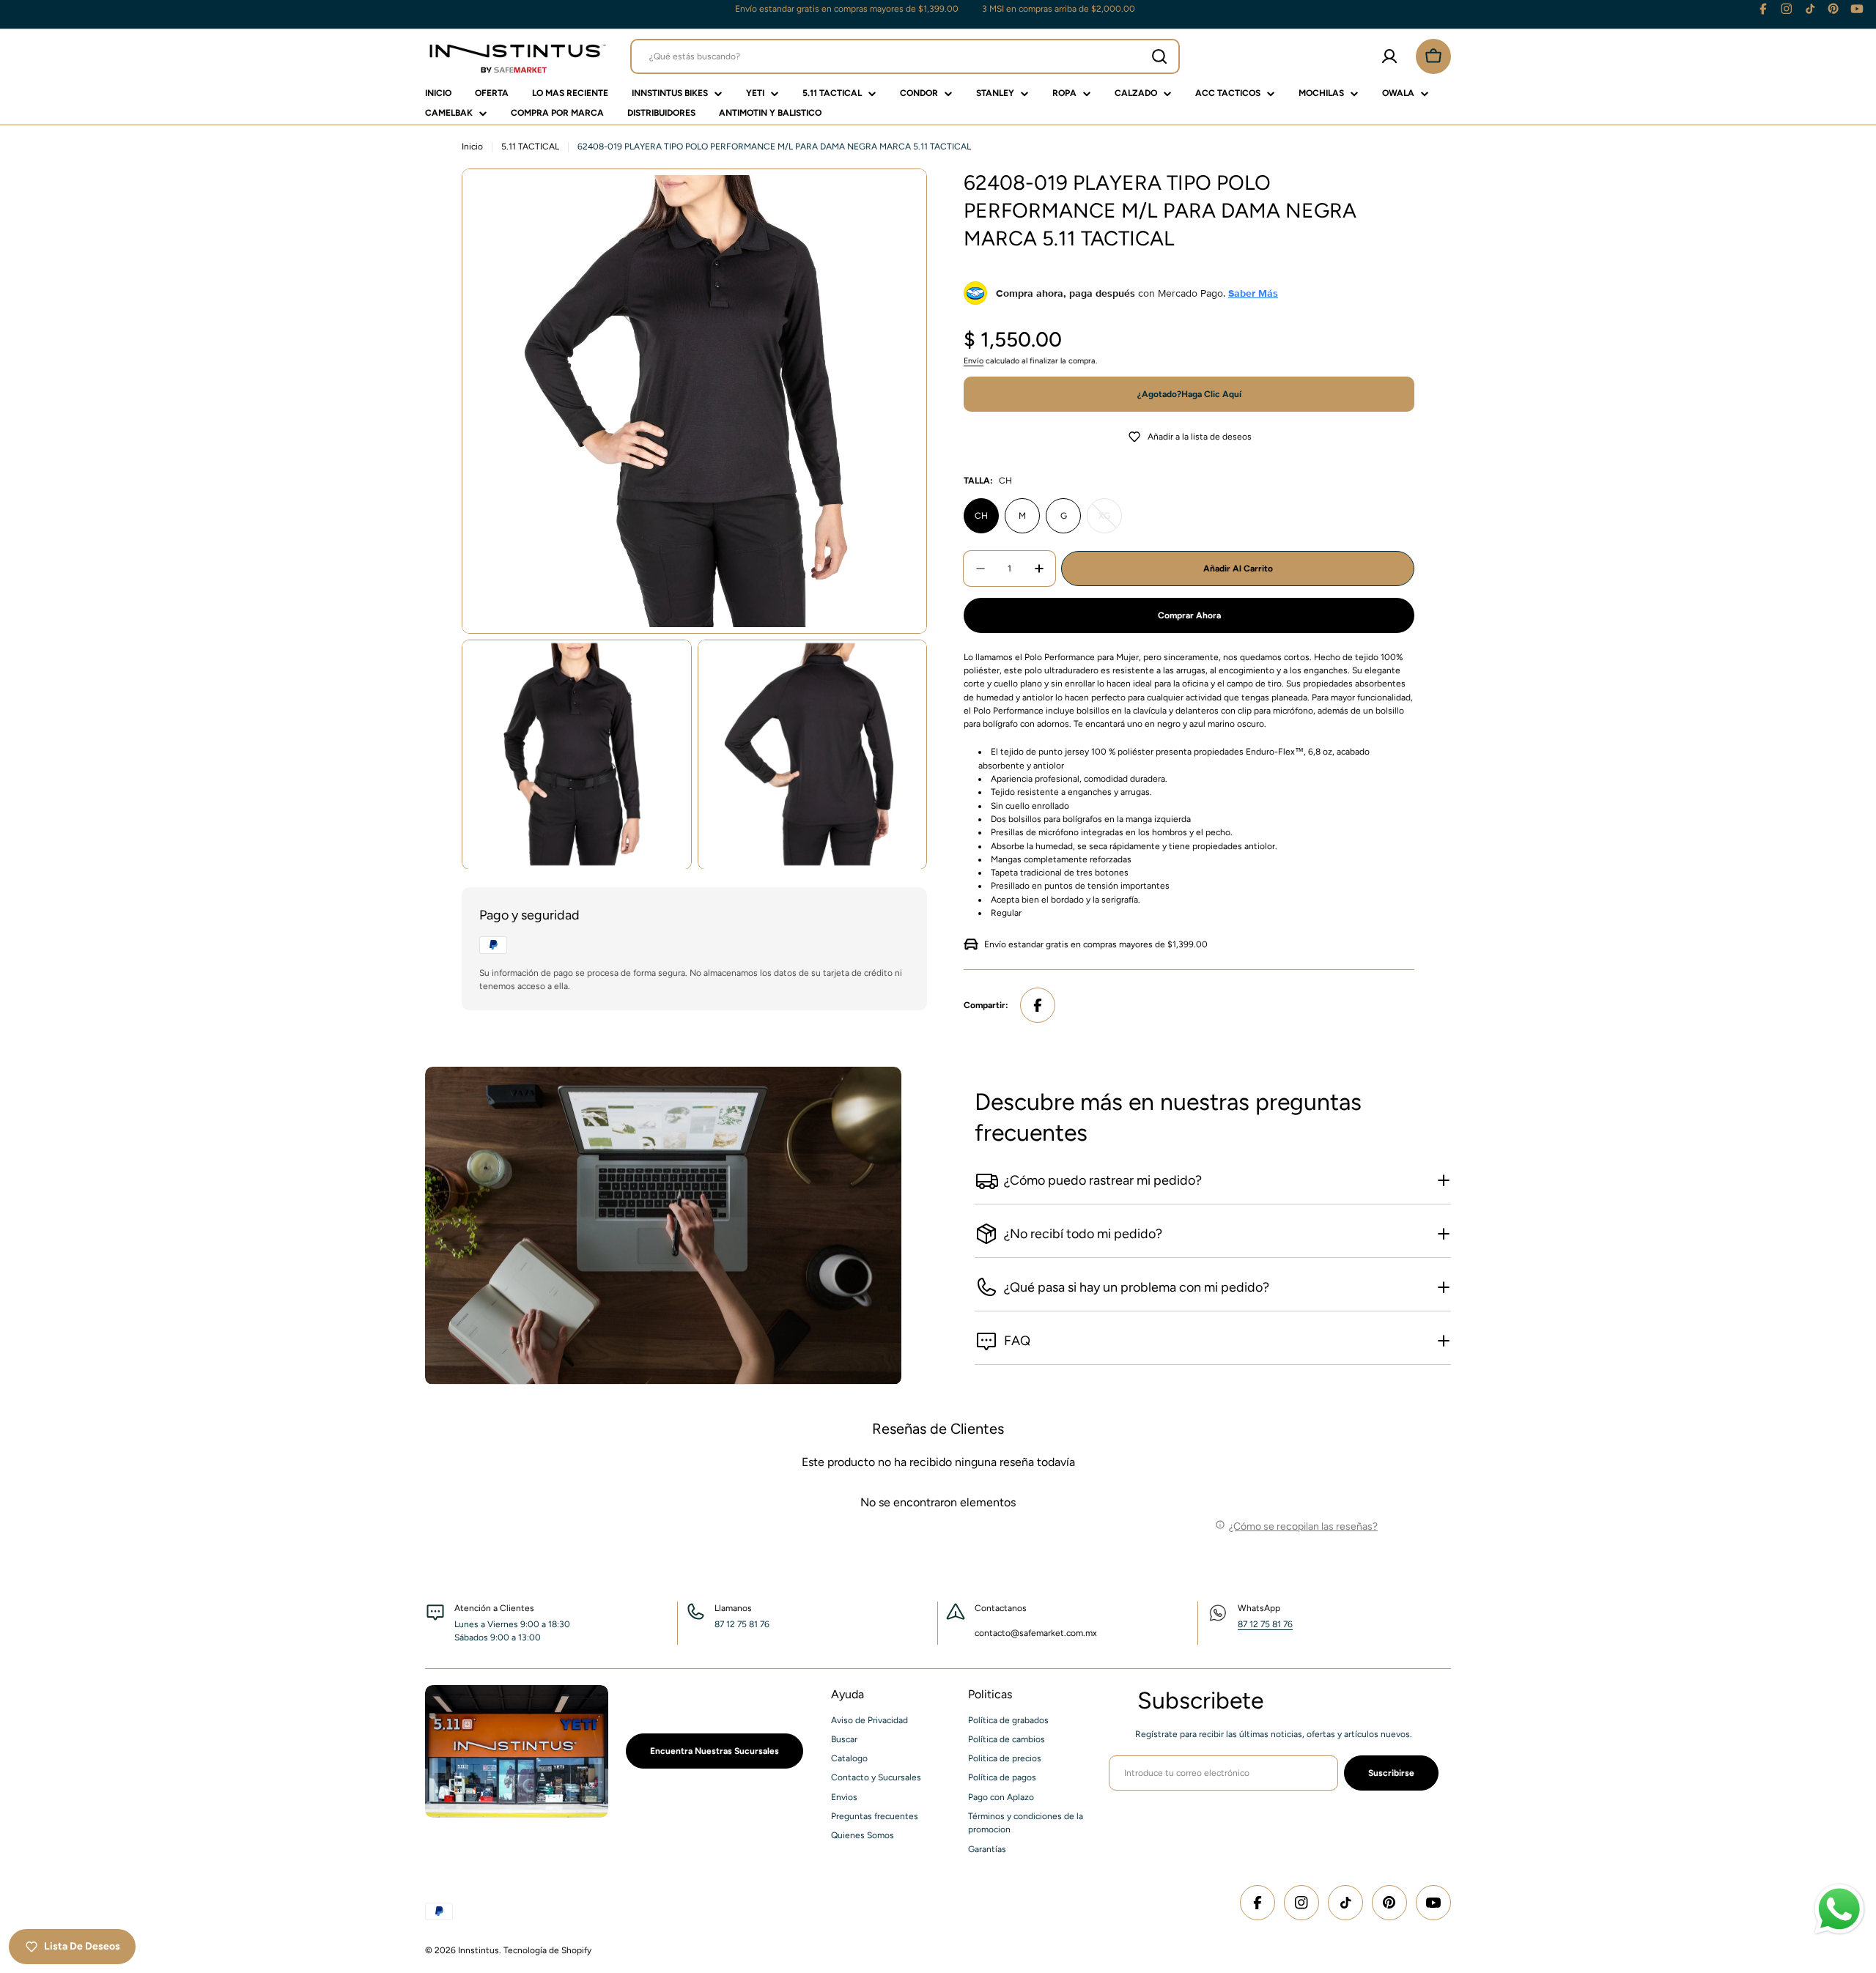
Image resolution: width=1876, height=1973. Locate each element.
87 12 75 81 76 (1265, 1624)
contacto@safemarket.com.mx (1036, 1633)
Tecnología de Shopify (547, 1950)
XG (1110, 522)
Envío (974, 361)
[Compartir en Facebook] (1038, 1005)
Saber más (1253, 293)
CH (981, 516)
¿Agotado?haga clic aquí (1189, 394)
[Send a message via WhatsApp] (1839, 1909)
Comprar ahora (1189, 615)
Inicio (472, 147)
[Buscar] (1159, 56)
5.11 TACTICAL (530, 147)
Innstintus (479, 1950)
